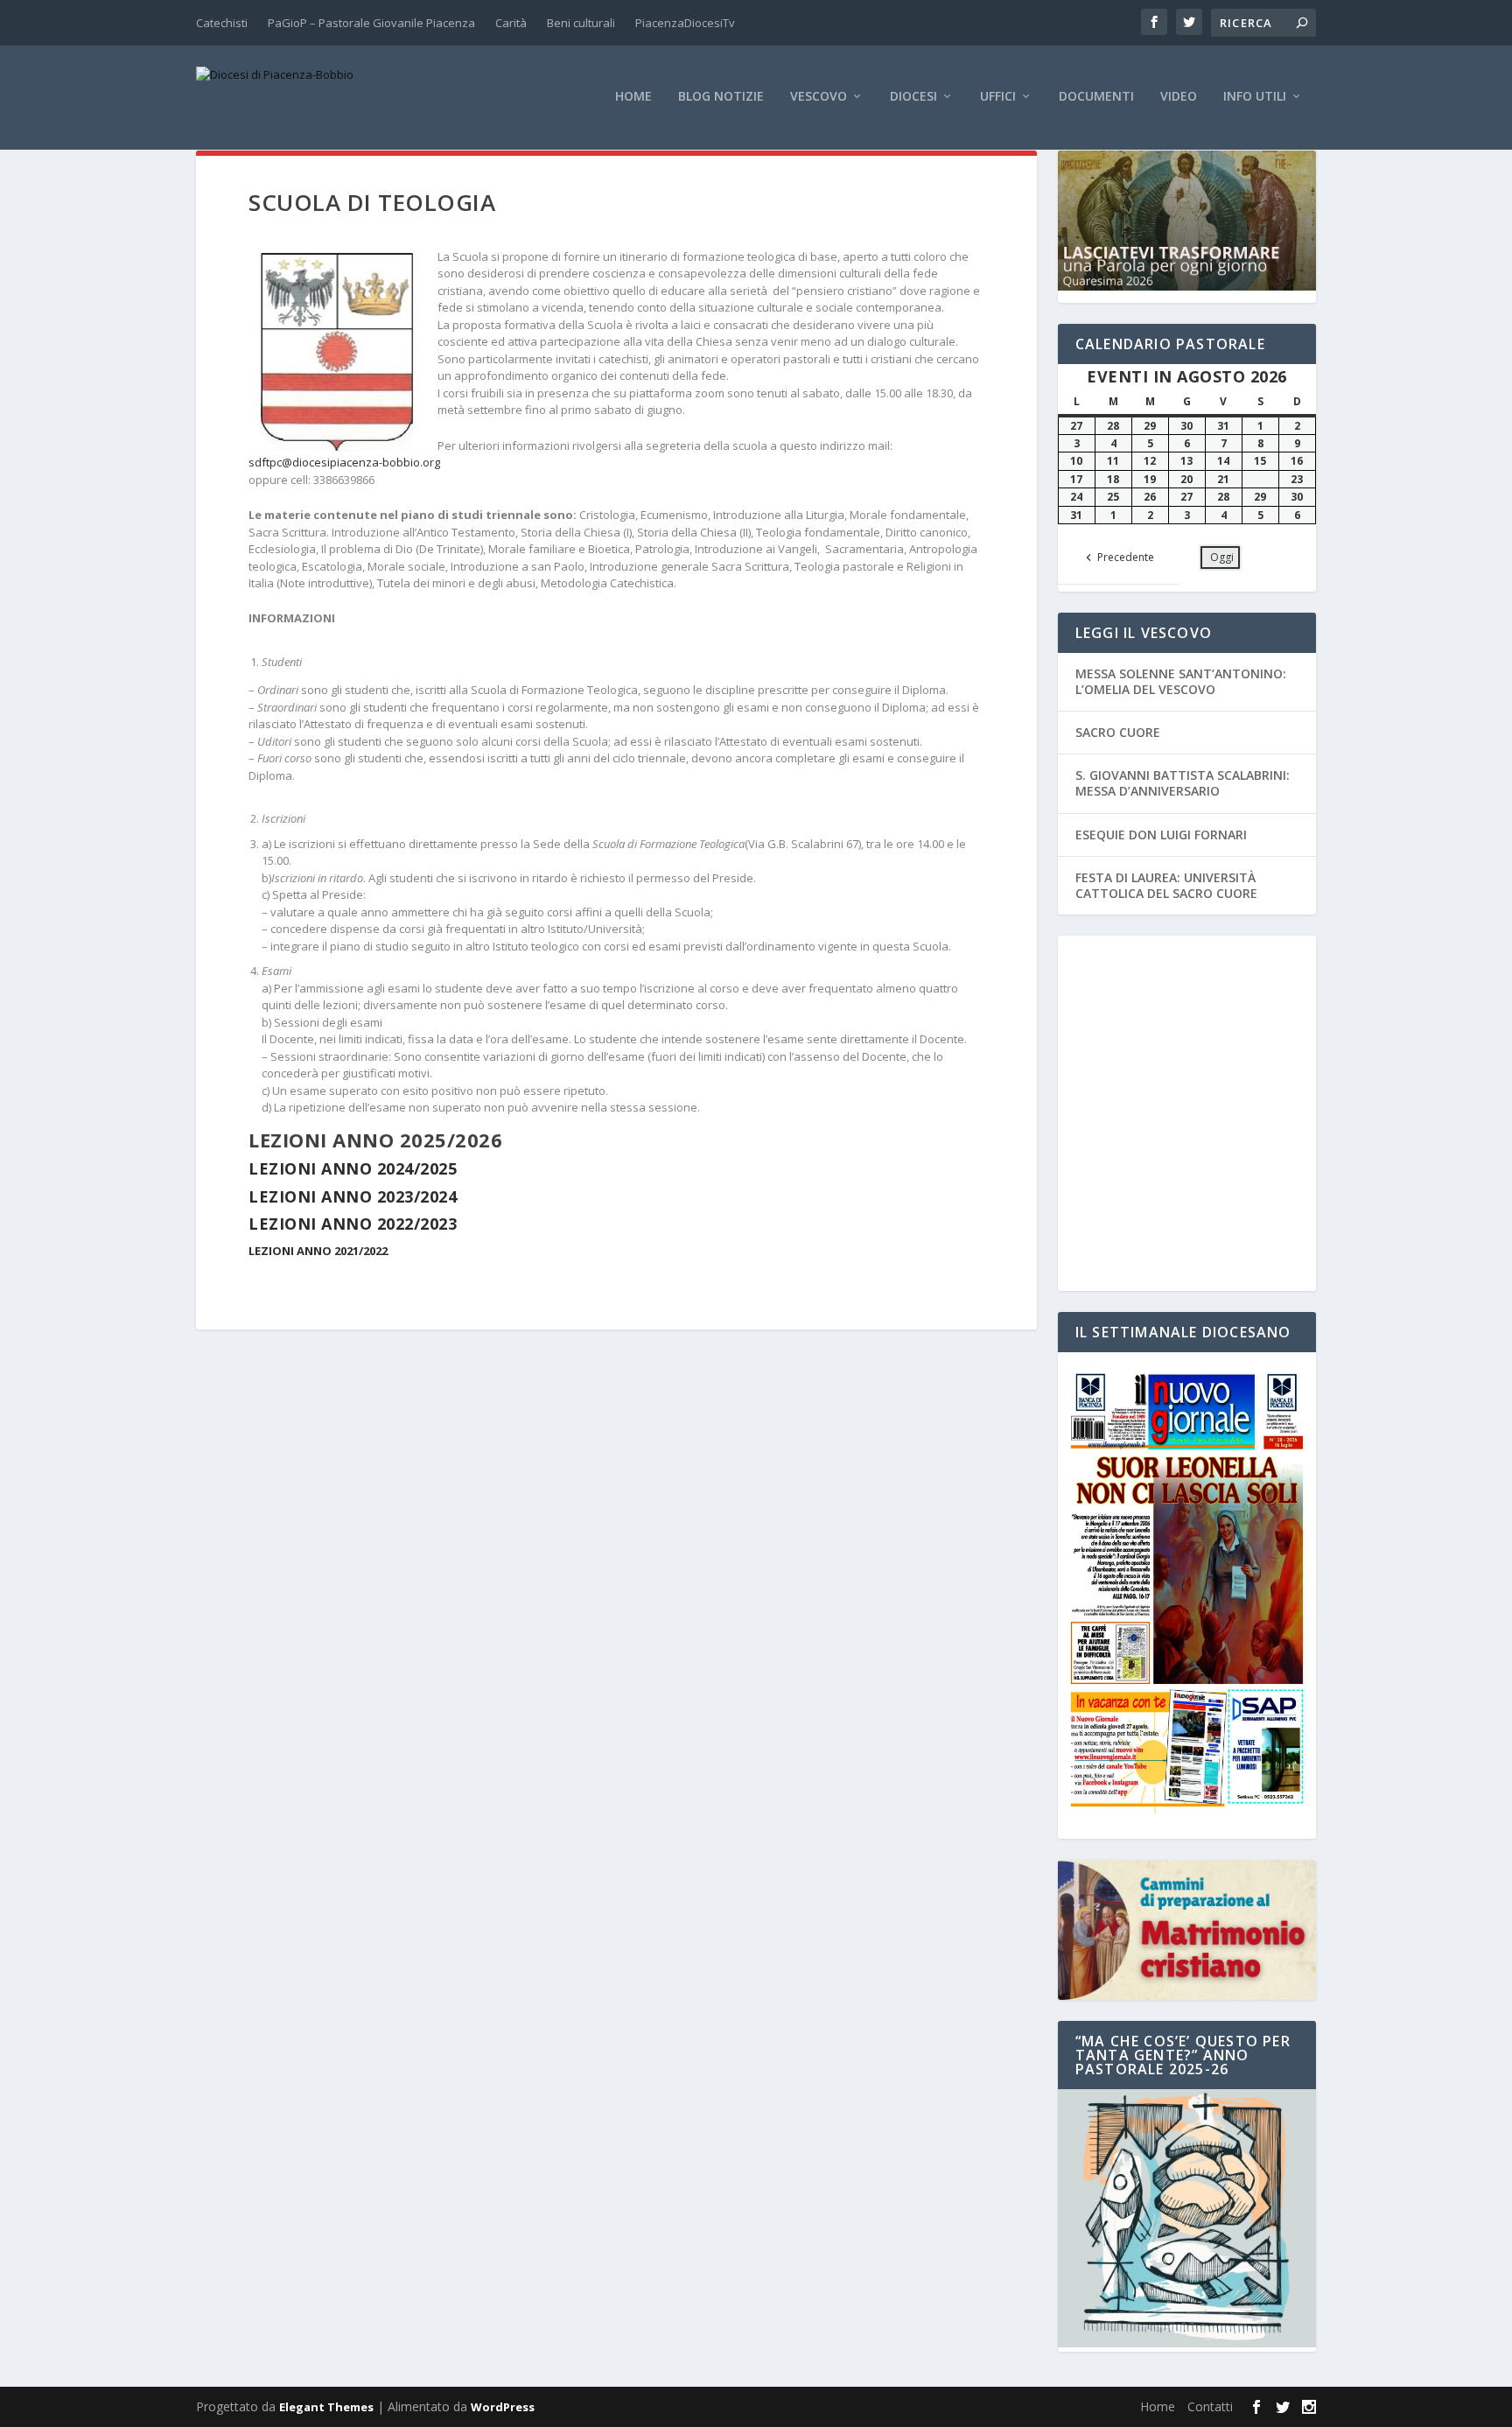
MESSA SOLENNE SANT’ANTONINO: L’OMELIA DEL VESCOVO (1181, 681)
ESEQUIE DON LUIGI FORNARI (1161, 835)
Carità (511, 23)
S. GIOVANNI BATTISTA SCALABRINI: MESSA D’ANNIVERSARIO (1183, 783)
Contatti (1210, 2406)
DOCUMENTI (1096, 97)
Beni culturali (581, 23)
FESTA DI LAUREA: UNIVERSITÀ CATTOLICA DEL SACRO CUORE (1166, 885)
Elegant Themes (326, 2407)
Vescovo (819, 97)
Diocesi (913, 97)
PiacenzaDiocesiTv (685, 23)
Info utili (1255, 97)
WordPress (503, 2407)
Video (1179, 97)
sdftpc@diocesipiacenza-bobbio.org (344, 462)
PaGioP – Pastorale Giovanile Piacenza (371, 23)
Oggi (1222, 557)
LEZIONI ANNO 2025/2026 (375, 1140)
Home (633, 97)
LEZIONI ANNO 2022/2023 (353, 1224)
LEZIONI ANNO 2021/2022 (318, 1251)
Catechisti (222, 23)
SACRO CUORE (1118, 732)
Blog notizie (721, 97)
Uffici (998, 97)
